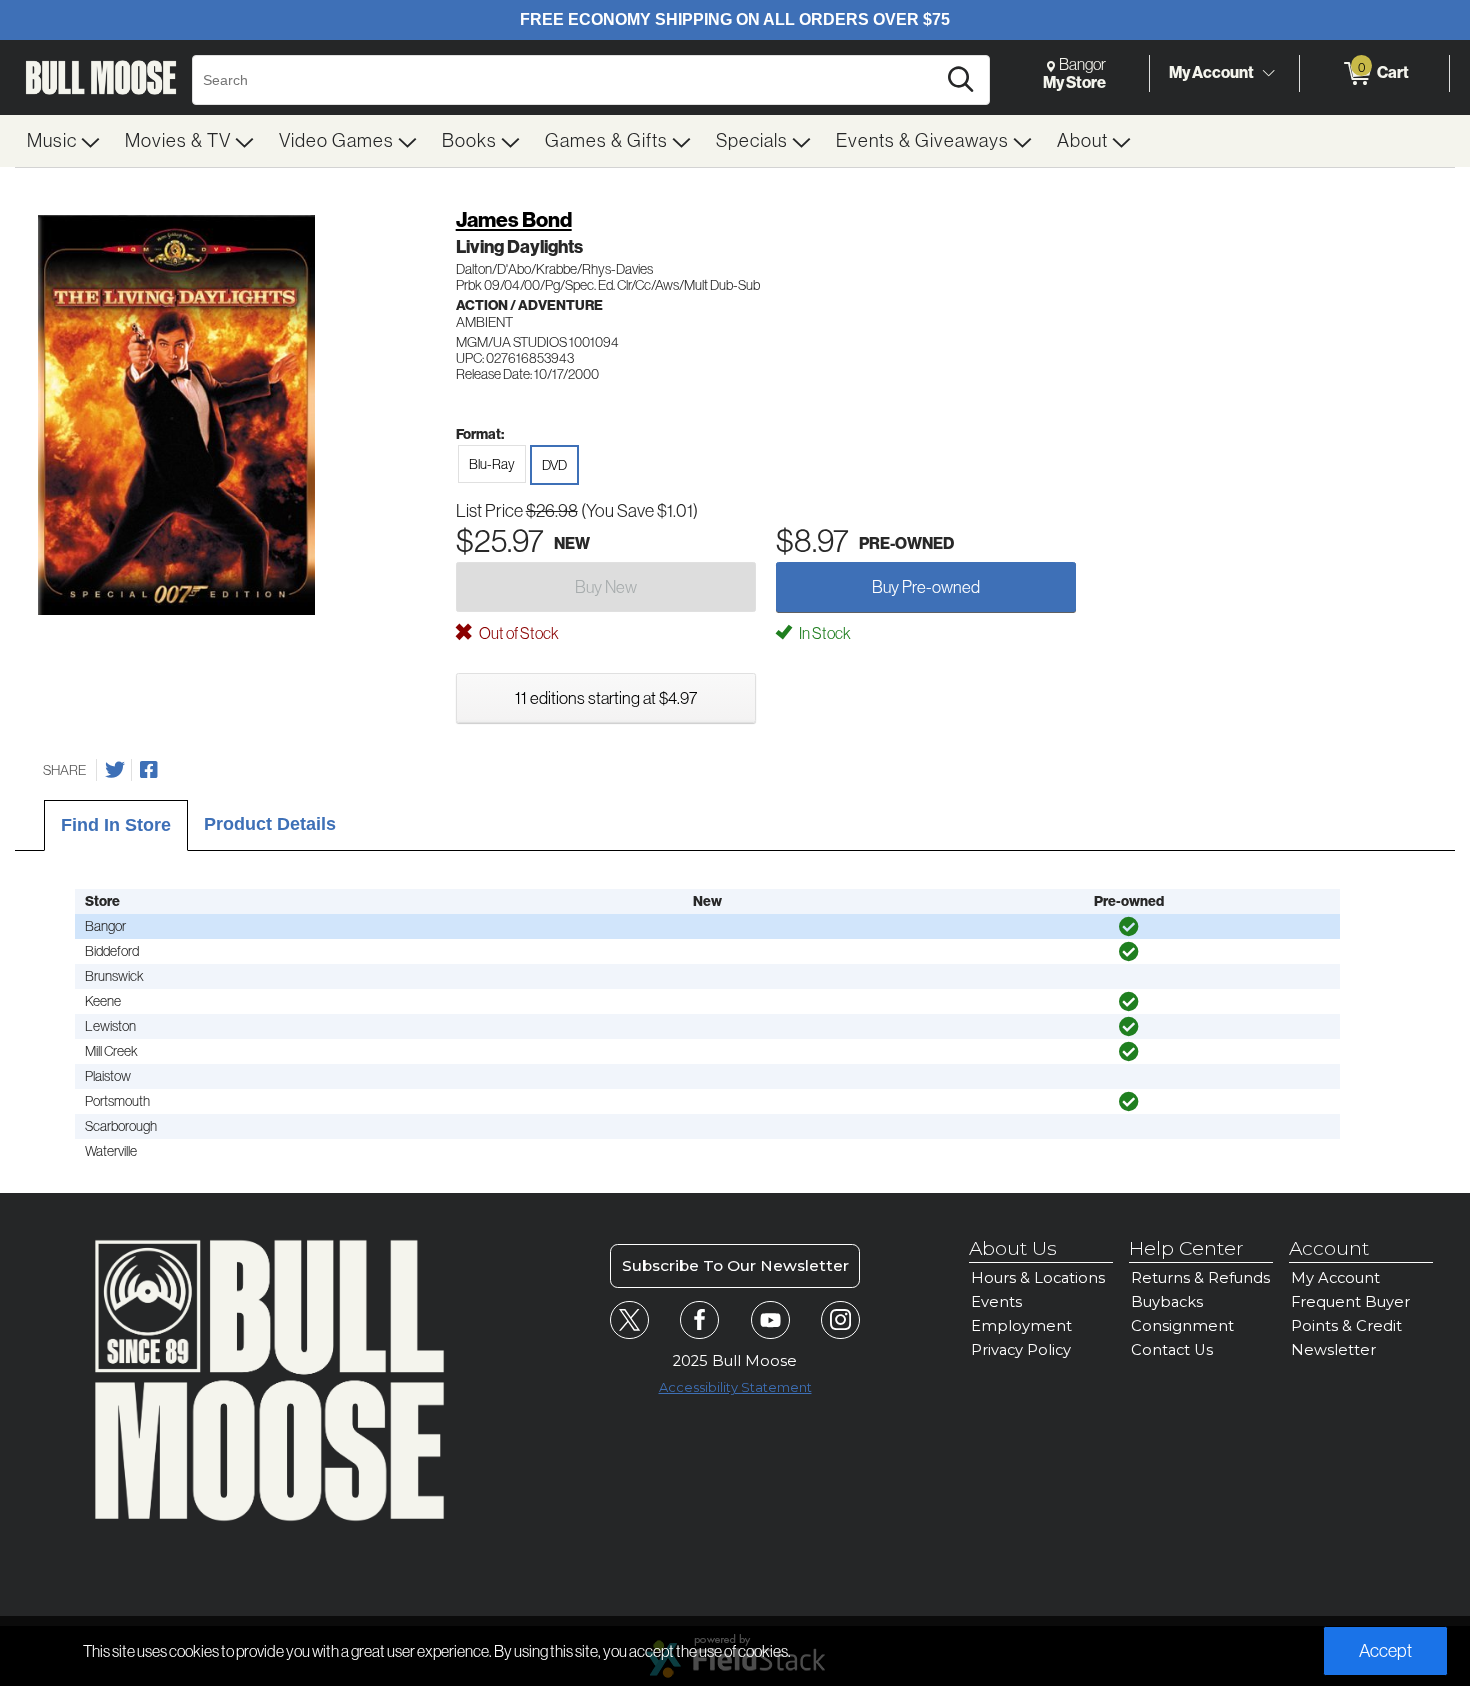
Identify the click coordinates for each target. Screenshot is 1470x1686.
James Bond (514, 220)
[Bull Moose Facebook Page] (699, 1320)
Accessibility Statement (735, 1387)
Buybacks (1167, 1302)
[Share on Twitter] (115, 770)
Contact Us (1172, 1350)
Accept (1385, 1651)
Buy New (606, 587)
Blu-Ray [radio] (492, 464)
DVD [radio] (554, 465)
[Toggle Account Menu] (1268, 74)
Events (996, 1302)
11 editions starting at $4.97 (606, 698)
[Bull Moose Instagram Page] (840, 1320)
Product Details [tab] (270, 824)
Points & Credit (1346, 1326)
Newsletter (1333, 1350)
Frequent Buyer (1350, 1302)
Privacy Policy (1021, 1350)
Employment (1021, 1326)
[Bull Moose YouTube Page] (770, 1320)
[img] (1129, 927)
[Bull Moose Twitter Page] (629, 1320)
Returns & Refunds (1200, 1278)
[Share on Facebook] (149, 770)
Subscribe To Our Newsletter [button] (735, 1265)
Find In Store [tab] (116, 825)
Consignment (1182, 1326)
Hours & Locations (1038, 1278)
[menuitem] (64, 141)
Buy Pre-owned (926, 587)
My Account (1211, 72)
